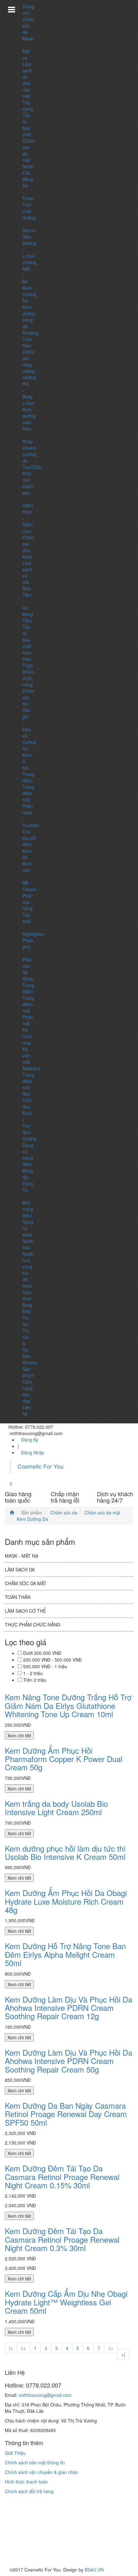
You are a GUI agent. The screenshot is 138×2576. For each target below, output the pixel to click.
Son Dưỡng (29, 1135)
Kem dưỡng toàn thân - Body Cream (29, 429)
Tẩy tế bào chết (27, 125)
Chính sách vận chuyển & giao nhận (42, 2472)
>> (111, 2348)
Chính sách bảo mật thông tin (35, 2462)
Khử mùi (27, 477)
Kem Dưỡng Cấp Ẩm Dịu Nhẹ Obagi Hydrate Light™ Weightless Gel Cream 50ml (66, 2302)
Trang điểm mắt (28, 1004)
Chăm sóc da (29, 26)
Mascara (31, 1068)
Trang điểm (28, 777)
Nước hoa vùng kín (28, 1263)
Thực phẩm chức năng (28, 675)
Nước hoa (28, 1244)
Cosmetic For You (41, 1466)
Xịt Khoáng (30, 329)
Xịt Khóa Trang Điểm (28, 982)
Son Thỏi (27, 1097)
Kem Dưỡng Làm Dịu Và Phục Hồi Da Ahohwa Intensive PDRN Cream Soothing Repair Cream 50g (69, 2061)
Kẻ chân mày (27, 1036)
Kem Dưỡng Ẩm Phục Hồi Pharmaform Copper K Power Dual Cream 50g (64, 1759)
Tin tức (26, 1321)
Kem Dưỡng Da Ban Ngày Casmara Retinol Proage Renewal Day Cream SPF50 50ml (66, 2114)
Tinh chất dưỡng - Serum (29, 217)
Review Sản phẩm (30, 1369)
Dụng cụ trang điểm (28, 1155)
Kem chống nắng (29, 313)
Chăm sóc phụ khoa (29, 547)
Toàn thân (28, 342)
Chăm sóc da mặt (102, 1513)
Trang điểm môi (28, 1081)
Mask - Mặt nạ (28, 48)
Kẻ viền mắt (27, 1055)
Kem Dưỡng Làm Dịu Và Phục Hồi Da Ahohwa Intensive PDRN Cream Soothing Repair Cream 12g (69, 2008)
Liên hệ (27, 1410)
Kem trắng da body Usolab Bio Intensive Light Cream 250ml (56, 1808)
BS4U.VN (94, 2570)
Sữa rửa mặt (27, 90)
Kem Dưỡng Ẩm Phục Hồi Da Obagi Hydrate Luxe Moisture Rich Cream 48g (66, 1901)
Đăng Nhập (33, 1452)
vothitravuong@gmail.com (45, 2395)
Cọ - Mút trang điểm (28, 1203)
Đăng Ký (30, 1440)
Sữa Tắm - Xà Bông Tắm (28, 604)
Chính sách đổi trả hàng (29, 2491)
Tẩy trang (28, 106)
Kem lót (27, 854)
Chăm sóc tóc (29, 697)
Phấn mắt (28, 1020)
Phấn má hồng (28, 902)
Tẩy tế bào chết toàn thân (27, 643)
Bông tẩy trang (28, 1177)
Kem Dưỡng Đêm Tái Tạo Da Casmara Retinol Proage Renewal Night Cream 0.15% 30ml (62, 2177)
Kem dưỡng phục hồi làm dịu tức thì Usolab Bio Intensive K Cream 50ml (65, 1852)
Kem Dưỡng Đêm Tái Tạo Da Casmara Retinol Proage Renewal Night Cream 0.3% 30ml (62, 2239)
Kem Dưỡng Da (29, 294)
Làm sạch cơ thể (25, 1611)
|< (11, 2348)
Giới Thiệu (15, 2453)
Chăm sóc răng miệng (29, 361)
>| (123, 2354)
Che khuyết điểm (29, 838)
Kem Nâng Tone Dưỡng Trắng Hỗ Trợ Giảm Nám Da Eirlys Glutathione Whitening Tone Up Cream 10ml (68, 1705)
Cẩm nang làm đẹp (28, 1391)
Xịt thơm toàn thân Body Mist (28, 1295)
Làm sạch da (27, 70)
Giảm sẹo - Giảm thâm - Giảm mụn (28, 509)
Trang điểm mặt (28, 793)
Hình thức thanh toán (26, 2482)
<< (23, 2348)
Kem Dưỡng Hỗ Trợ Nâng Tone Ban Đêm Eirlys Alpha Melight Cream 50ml (65, 1954)
